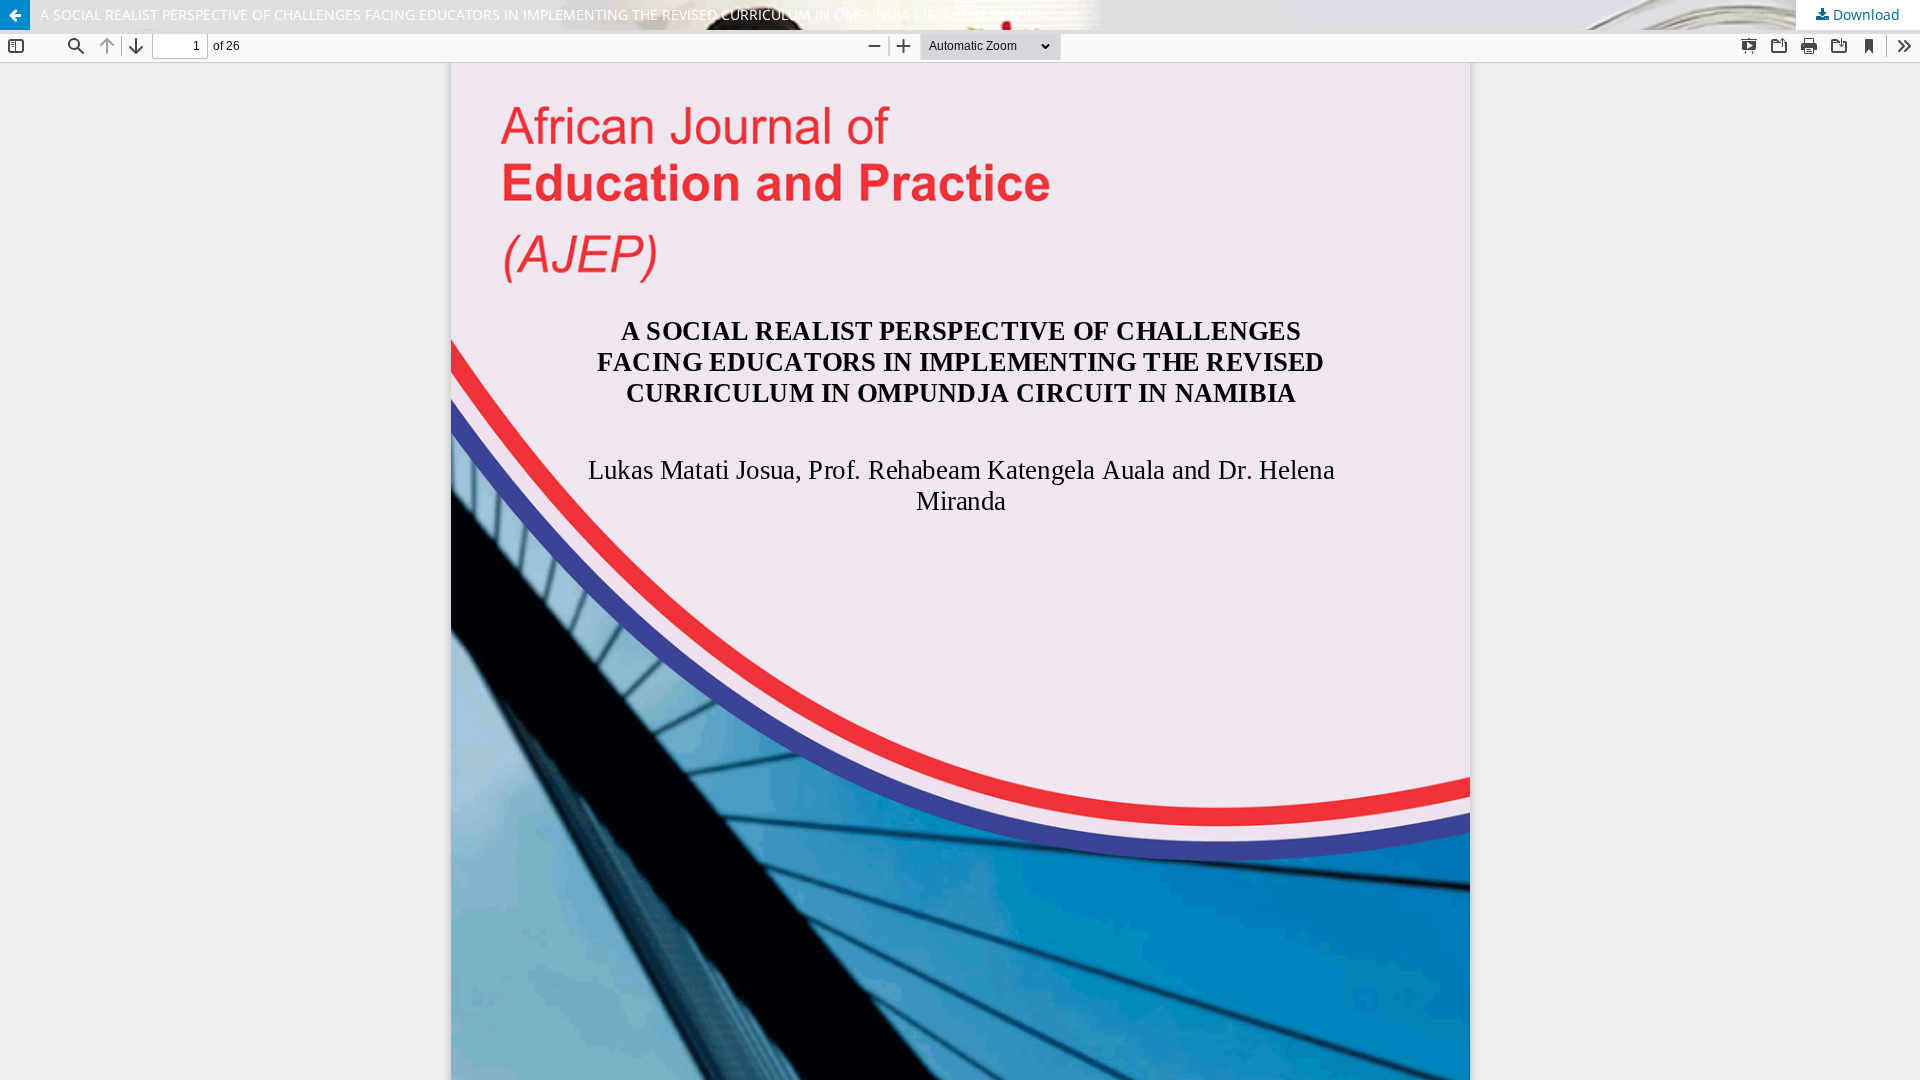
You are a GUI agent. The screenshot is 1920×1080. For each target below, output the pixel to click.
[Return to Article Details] (15, 15)
